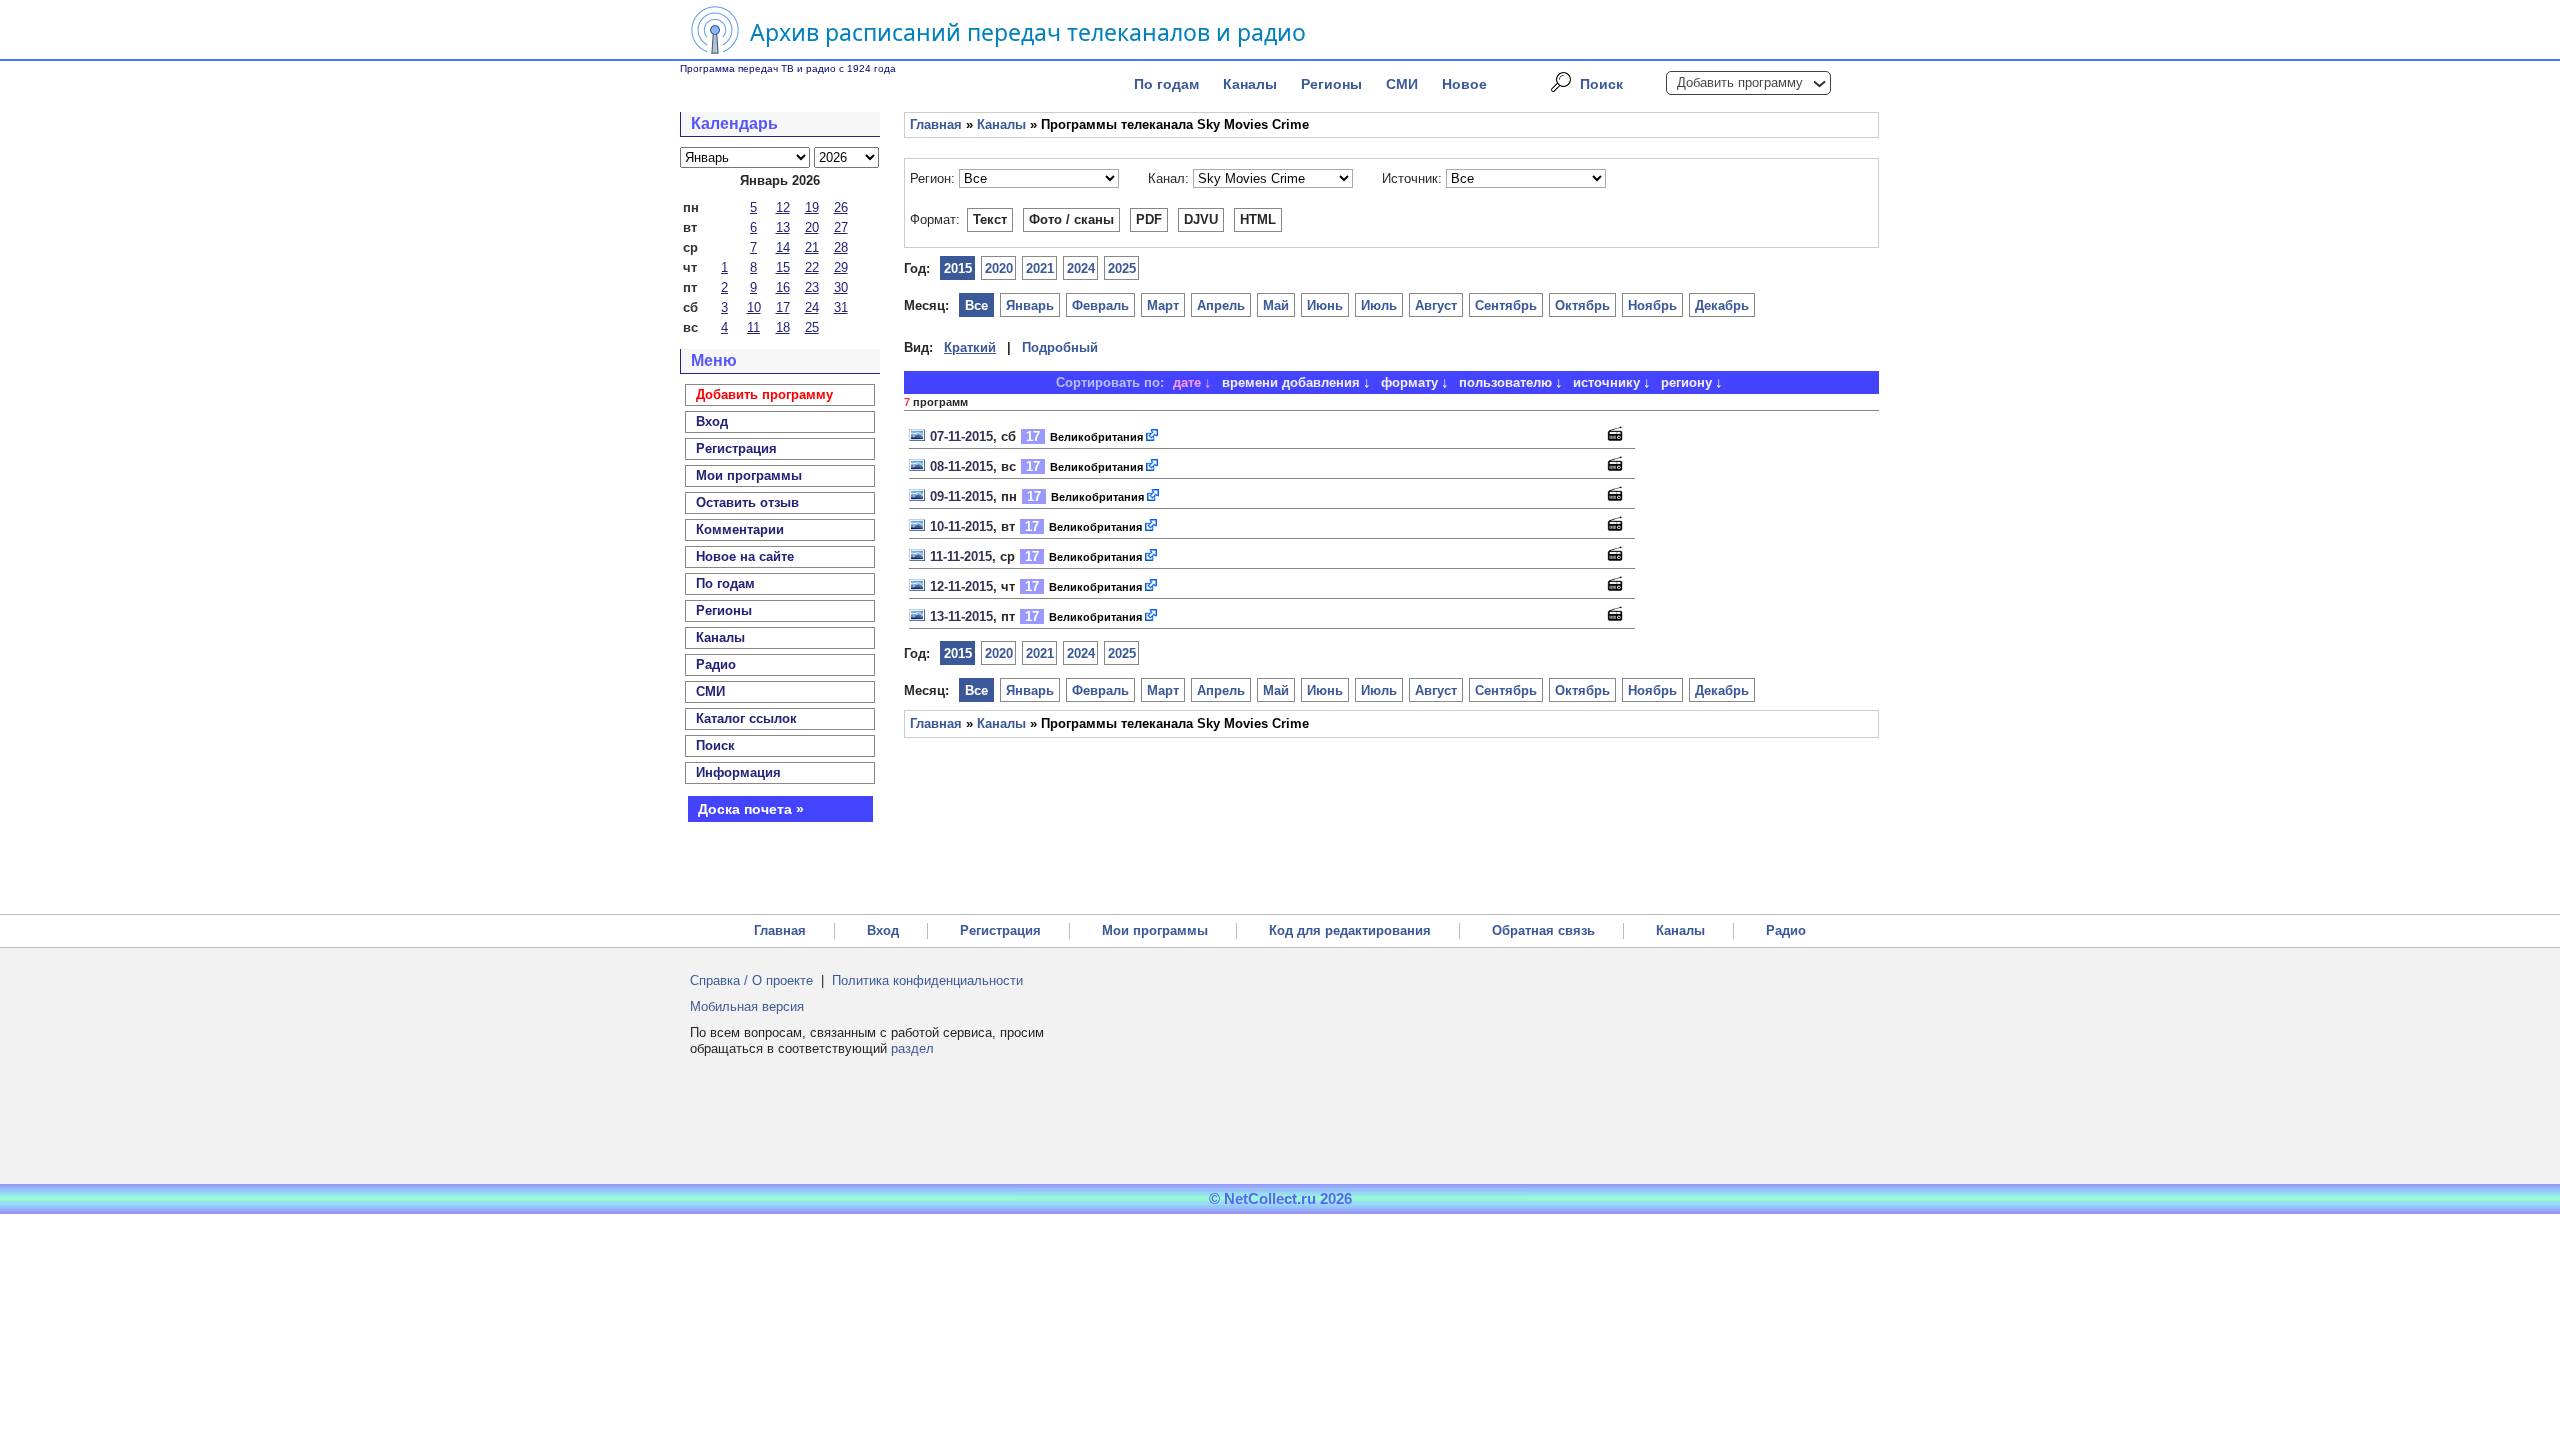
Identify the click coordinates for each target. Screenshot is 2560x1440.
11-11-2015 (961, 556)
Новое (1464, 84)
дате (1187, 382)
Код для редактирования (1350, 930)
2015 (958, 268)
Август (1436, 305)
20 (812, 227)
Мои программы (749, 475)
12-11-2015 (961, 586)
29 (841, 267)
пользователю (1505, 382)
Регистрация (1000, 930)
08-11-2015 (961, 466)
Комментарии (740, 529)
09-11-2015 (961, 496)
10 (754, 307)
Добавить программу (1740, 82)
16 (783, 287)
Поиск (1601, 84)
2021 (1040, 268)
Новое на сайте (745, 556)
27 (841, 227)
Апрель (1221, 305)
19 (812, 207)
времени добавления (1291, 382)
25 (812, 327)
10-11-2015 (961, 526)
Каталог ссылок (746, 718)
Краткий (970, 347)
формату (1409, 382)
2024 (1081, 268)
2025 (1122, 268)
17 (783, 307)
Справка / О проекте (751, 980)
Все (976, 305)
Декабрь (1722, 305)
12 (783, 207)
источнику (1606, 382)
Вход (883, 930)
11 (753, 327)
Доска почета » (751, 809)
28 (841, 247)
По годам (1166, 84)
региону (1686, 382)
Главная (936, 124)
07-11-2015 (961, 436)
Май (1276, 305)
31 (841, 307)
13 (783, 227)
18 (783, 327)
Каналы (1250, 84)
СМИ (1402, 84)
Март (1163, 305)
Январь (1030, 305)
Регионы (1331, 84)
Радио (716, 664)
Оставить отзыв (747, 502)
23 (812, 287)
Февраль (1100, 305)
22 (812, 267)
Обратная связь (1543, 930)
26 (841, 207)
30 (841, 287)
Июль (1379, 305)
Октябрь (1582, 305)
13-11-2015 (961, 616)
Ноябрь (1652, 305)
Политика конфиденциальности (927, 980)
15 (783, 267)
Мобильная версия (747, 1006)
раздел (912, 1048)
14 (783, 247)
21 (812, 247)
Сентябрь (1506, 305)
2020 (999, 268)
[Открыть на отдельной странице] (1153, 436)
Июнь (1325, 305)
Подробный (1060, 347)
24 (812, 307)
